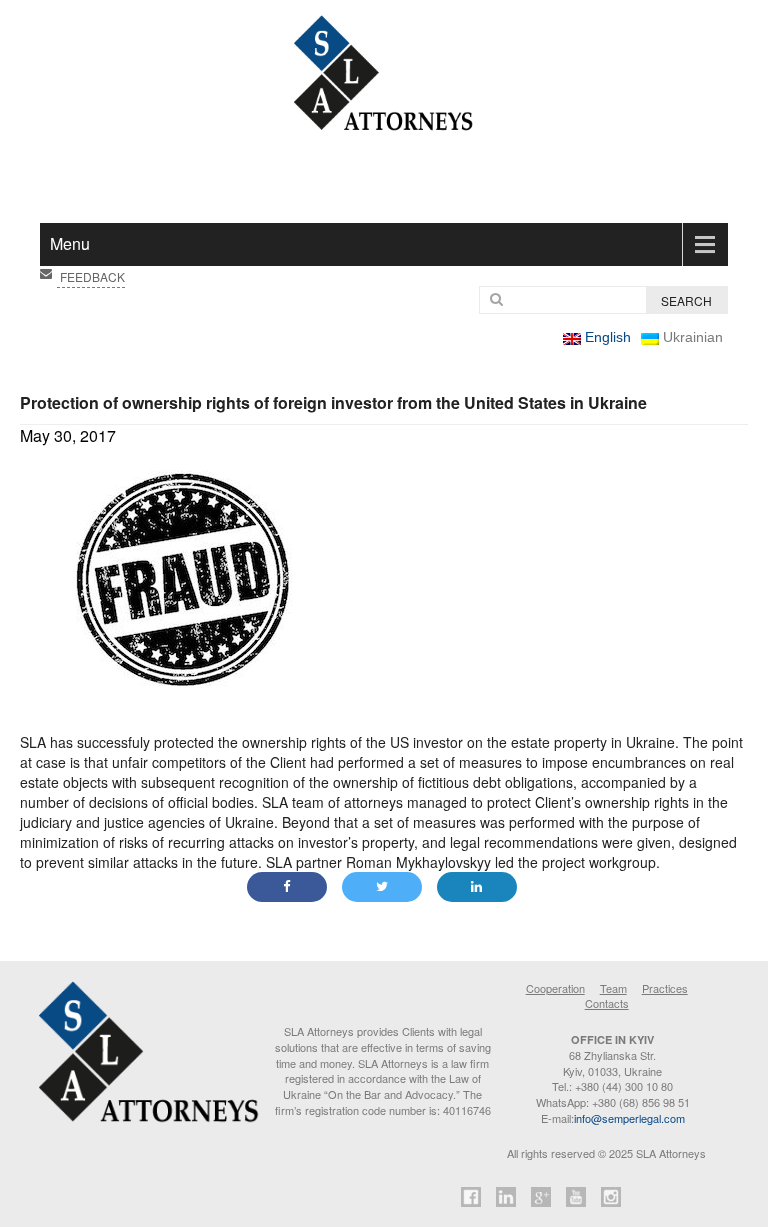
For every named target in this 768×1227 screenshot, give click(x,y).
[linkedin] (506, 1199)
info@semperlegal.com (629, 1118)
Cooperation (555, 988)
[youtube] (576, 1199)
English (606, 337)
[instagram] (611, 1199)
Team (613, 988)
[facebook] (471, 1199)
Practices (665, 988)
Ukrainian (691, 337)
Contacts (607, 1003)
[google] (541, 1199)
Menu (70, 243)
